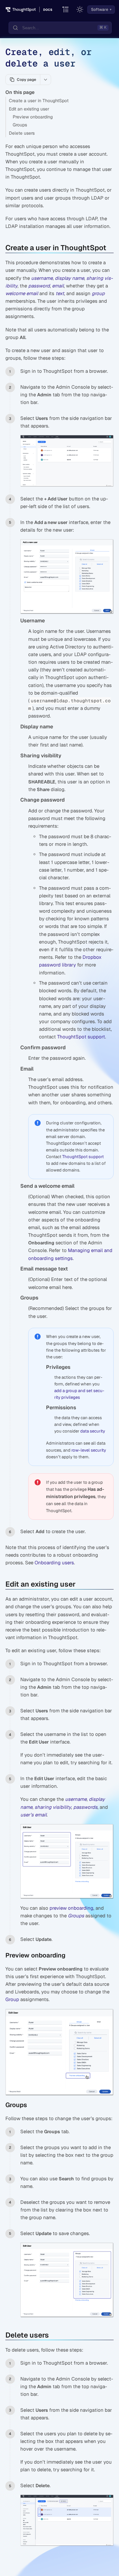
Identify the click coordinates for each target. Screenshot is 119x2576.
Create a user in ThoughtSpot (39, 101)
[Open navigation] (66, 10)
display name (69, 278)
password (39, 286)
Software (100, 10)
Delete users (22, 133)
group (98, 293)
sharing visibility (53, 1807)
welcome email (22, 293)
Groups (20, 125)
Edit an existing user (29, 109)
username (42, 278)
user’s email (33, 1815)
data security (93, 1431)
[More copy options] (45, 80)
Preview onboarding (33, 117)
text (60, 293)
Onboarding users (54, 1563)
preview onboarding (71, 1908)
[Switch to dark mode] (80, 10)
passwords (85, 1807)
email (58, 286)
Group (12, 1999)
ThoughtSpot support (81, 1037)
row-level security (89, 1450)
